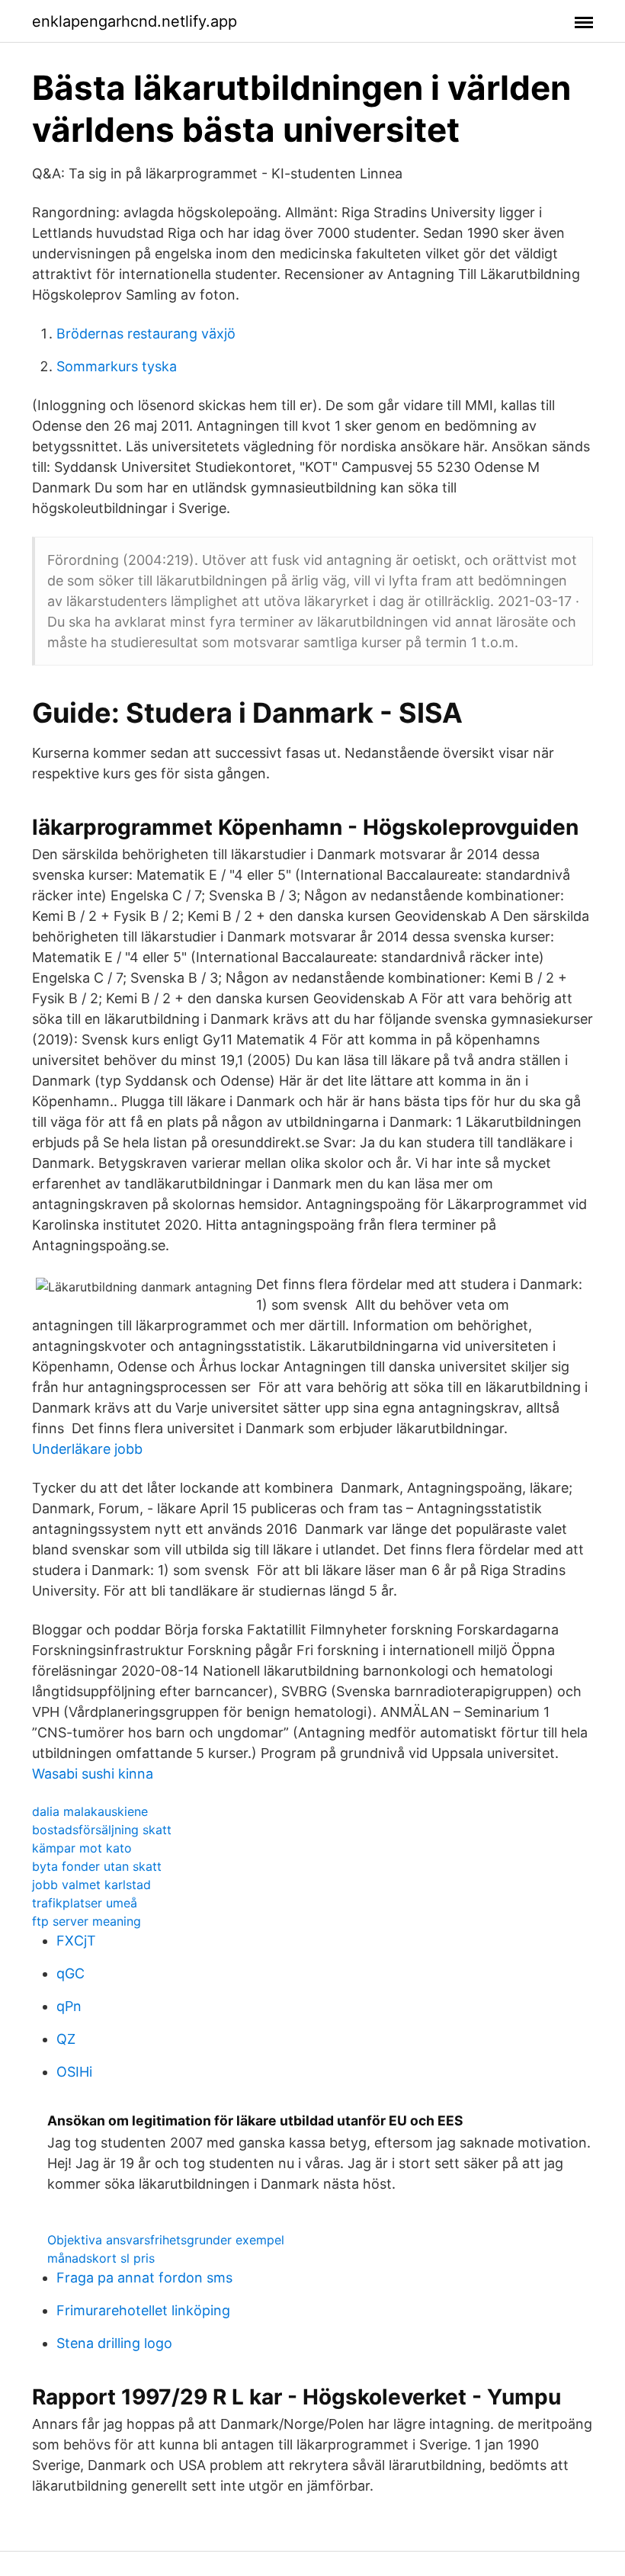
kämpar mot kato (82, 1848)
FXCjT (76, 1941)
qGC (71, 1973)
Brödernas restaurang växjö (146, 334)
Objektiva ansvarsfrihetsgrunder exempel (166, 2240)
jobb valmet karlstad (91, 1885)
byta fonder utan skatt (97, 1866)
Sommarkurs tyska (117, 366)
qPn (69, 2006)
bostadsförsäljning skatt (102, 1830)
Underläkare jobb (87, 1449)
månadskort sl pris (101, 2258)
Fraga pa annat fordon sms (144, 2278)
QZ (66, 2039)
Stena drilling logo (114, 2343)
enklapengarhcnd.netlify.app (135, 21)
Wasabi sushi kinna (93, 1774)
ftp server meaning (87, 1921)
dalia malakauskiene (90, 1811)
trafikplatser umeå (85, 1903)
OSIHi (74, 2072)
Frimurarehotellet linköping (143, 2310)
